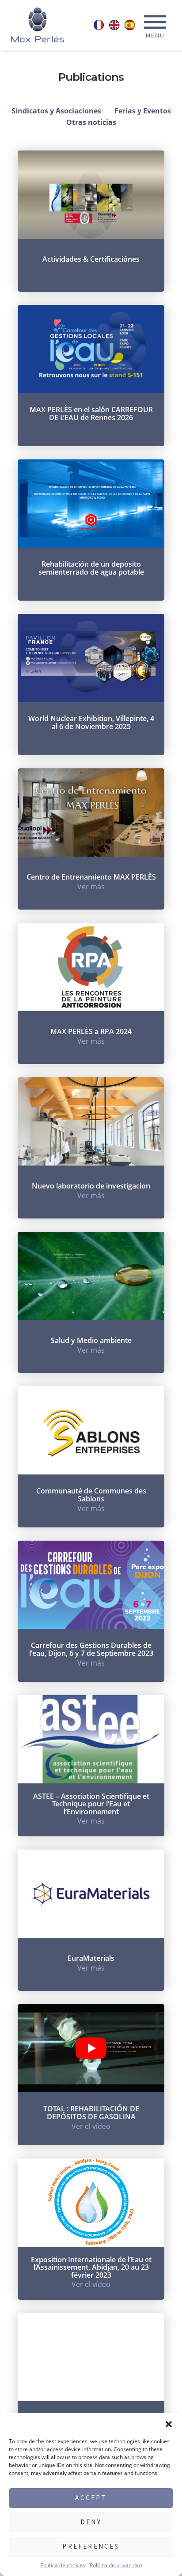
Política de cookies (63, 2565)
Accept (91, 2498)
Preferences (91, 2546)
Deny (91, 2522)
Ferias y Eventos (143, 111)
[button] (169, 2424)
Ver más (91, 887)
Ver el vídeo (91, 2126)
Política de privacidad (116, 2565)
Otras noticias (91, 122)
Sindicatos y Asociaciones (56, 111)
